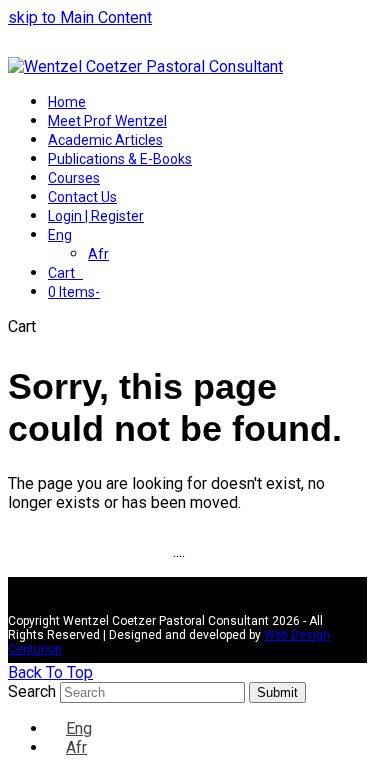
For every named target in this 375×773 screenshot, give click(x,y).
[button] (65, 272)
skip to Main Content (80, 17)
